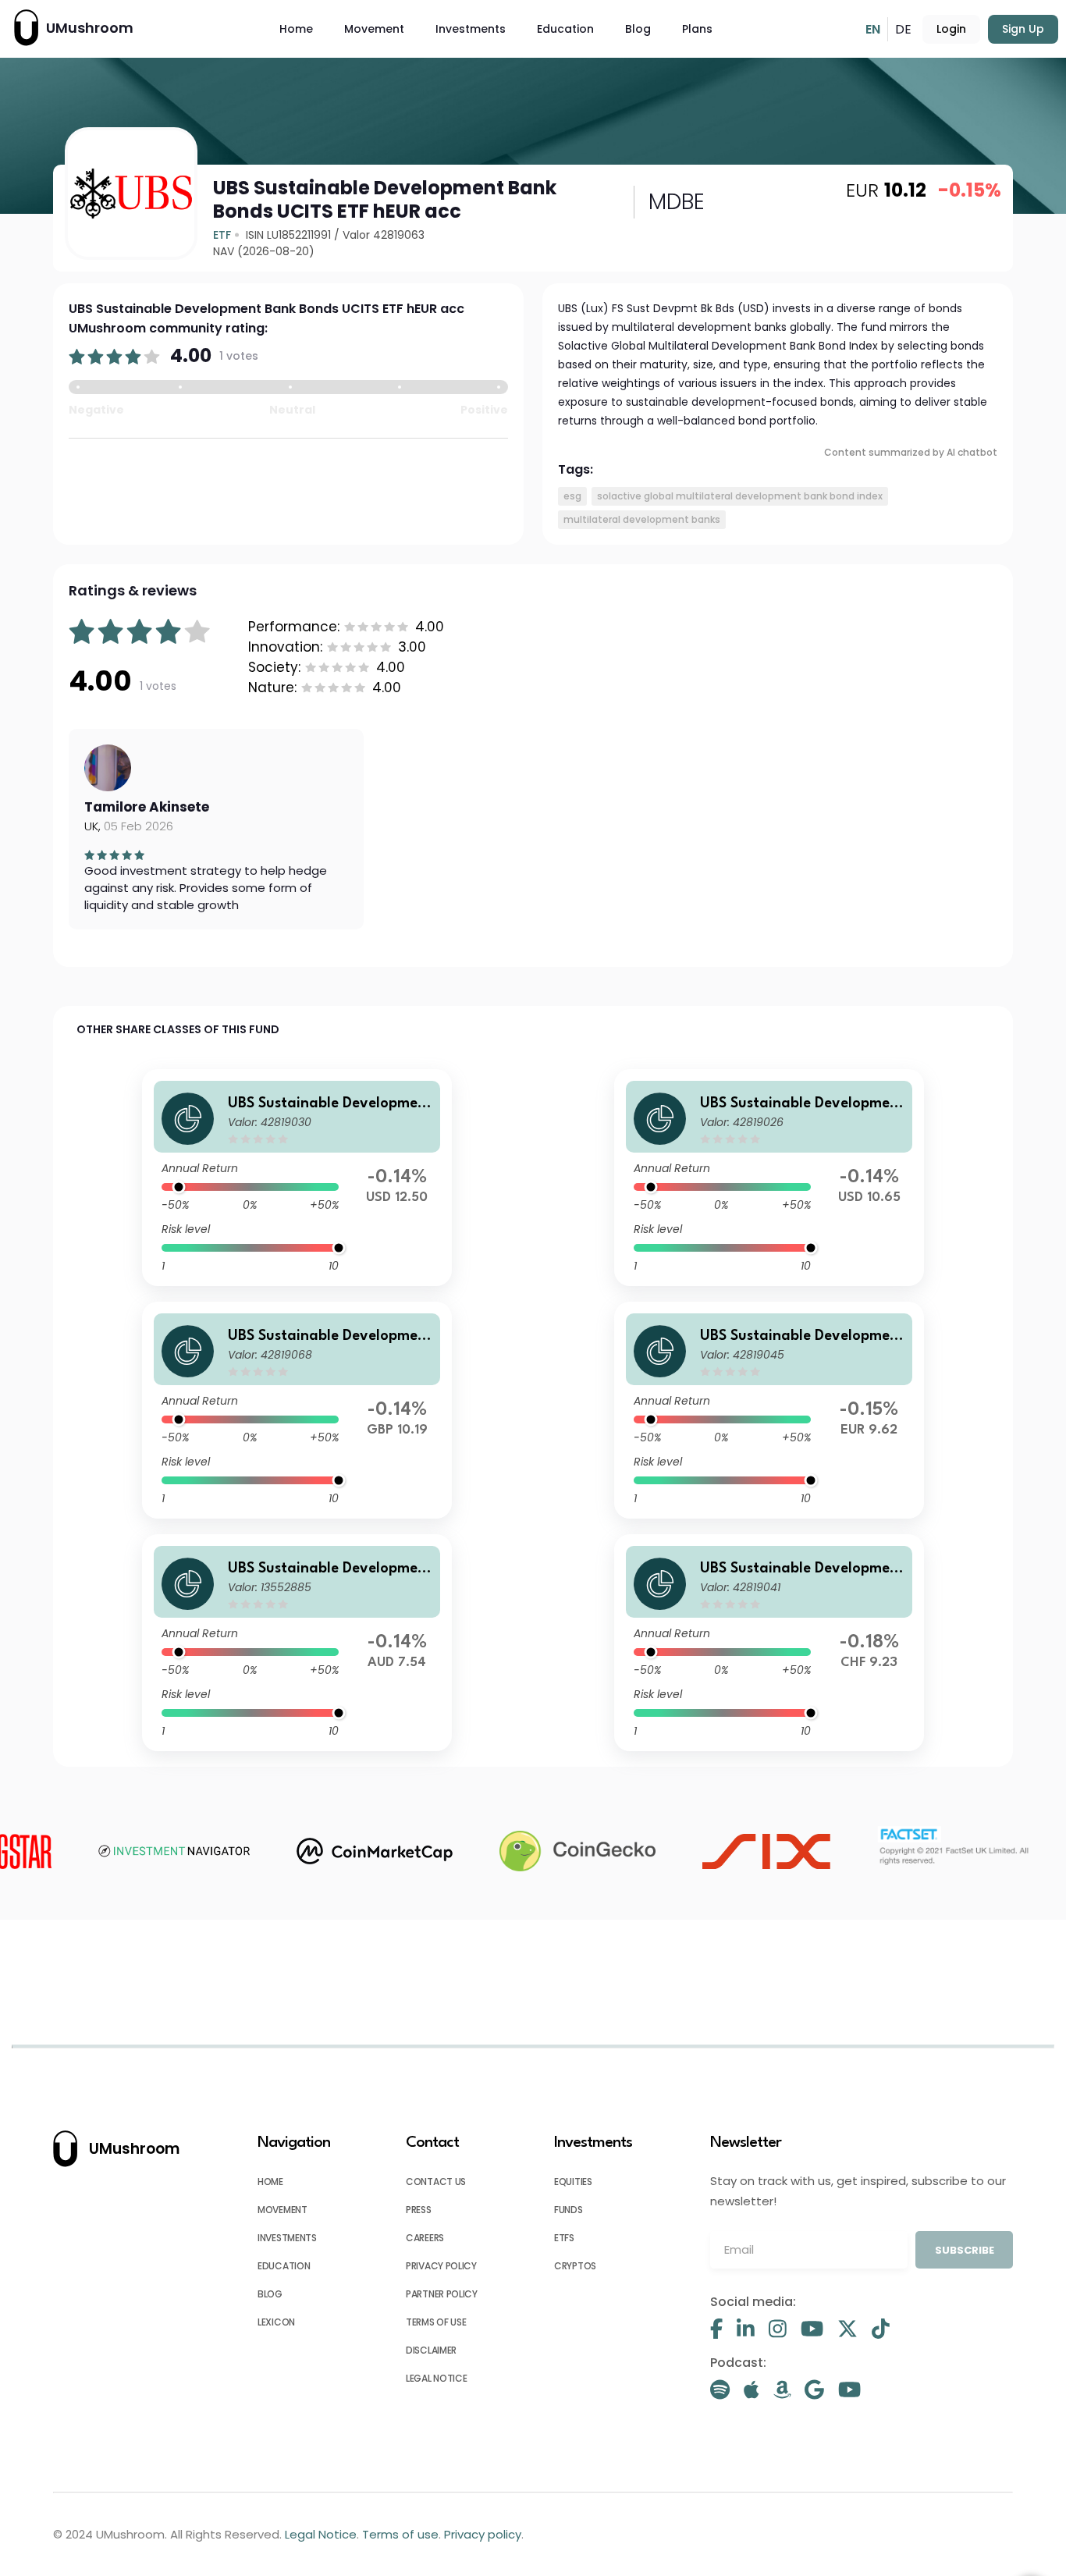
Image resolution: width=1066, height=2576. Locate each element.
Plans (697, 29)
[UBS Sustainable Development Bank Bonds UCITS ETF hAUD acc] (297, 1643)
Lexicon (276, 2322)
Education (565, 29)
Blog (638, 29)
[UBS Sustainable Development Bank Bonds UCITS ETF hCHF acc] (769, 1643)
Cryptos (575, 2266)
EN (873, 29)
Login (951, 29)
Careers (425, 2238)
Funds (569, 2210)
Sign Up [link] (1023, 29)
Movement (374, 29)
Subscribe (965, 2250)
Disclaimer (431, 2350)
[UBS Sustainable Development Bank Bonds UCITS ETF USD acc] (297, 1178)
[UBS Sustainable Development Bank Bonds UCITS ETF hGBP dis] (297, 1410)
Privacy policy (441, 2266)
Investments (471, 29)
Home (296, 29)
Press (419, 2210)
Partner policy (442, 2294)
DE (903, 29)
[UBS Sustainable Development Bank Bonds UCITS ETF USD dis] (769, 1178)
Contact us (436, 2182)
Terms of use (436, 2322)
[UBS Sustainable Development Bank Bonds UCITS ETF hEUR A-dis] (769, 1410)
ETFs (564, 2238)
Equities (573, 2182)
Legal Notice (436, 2378)
